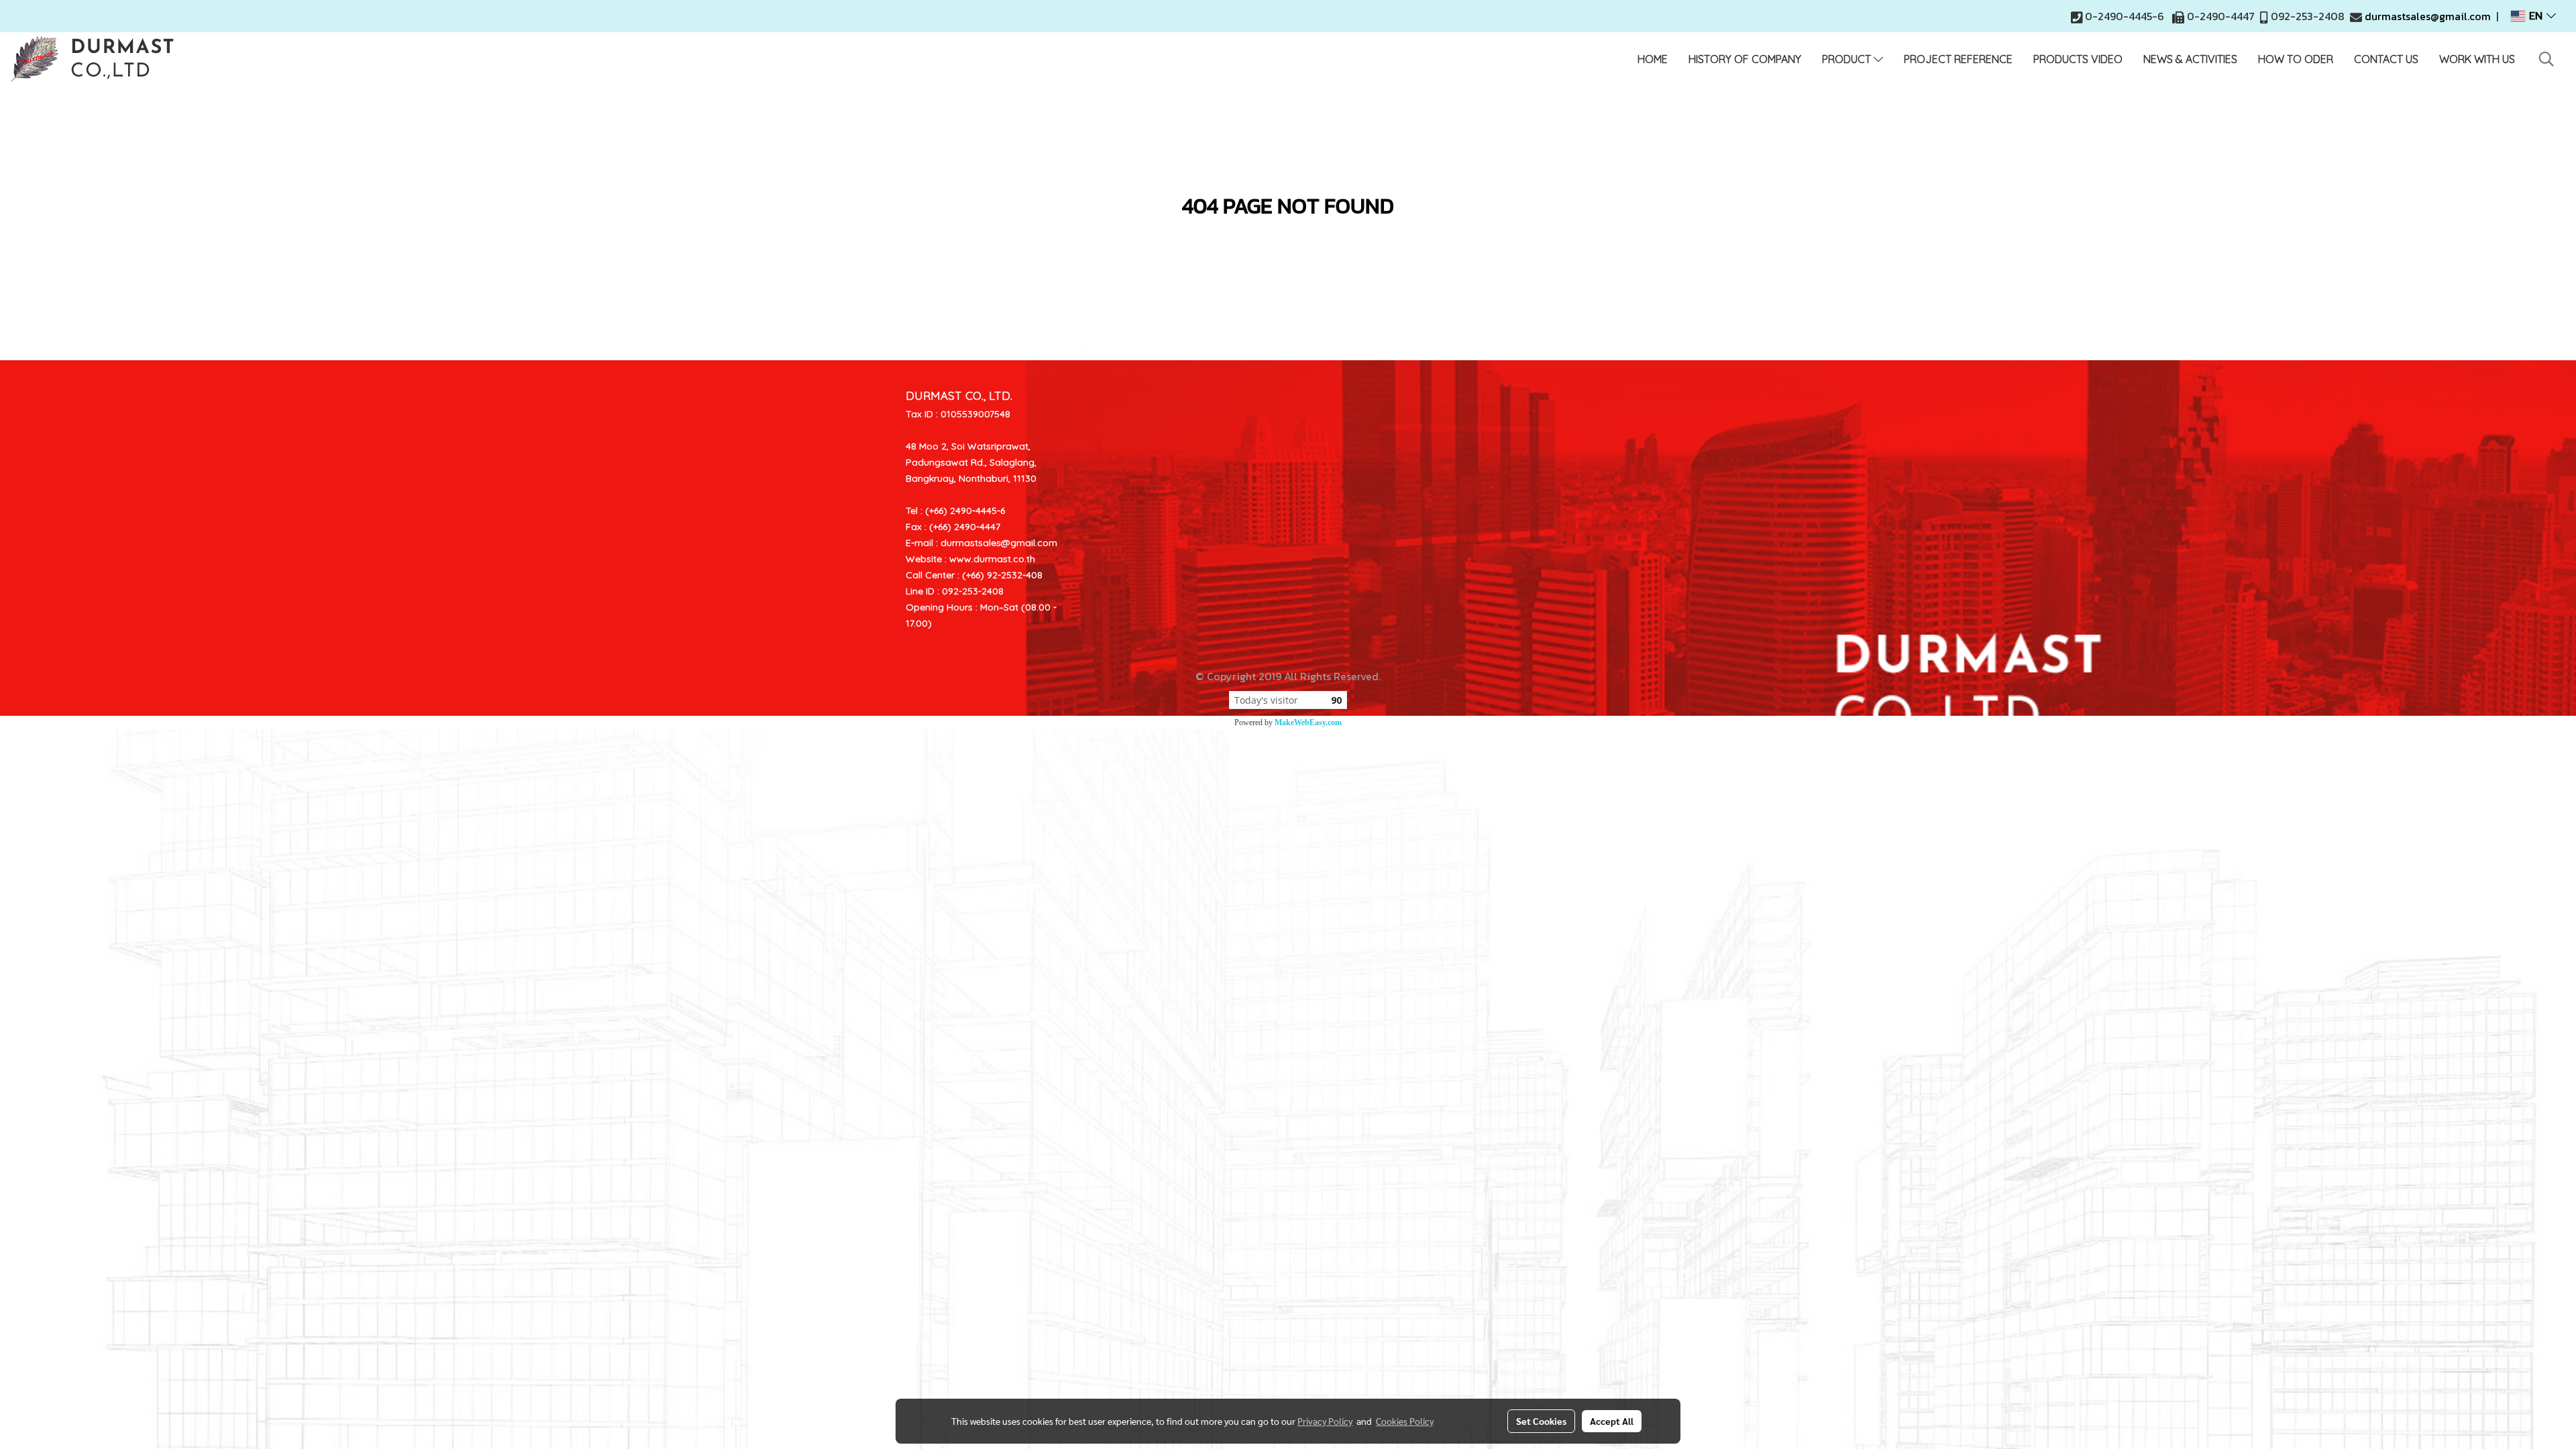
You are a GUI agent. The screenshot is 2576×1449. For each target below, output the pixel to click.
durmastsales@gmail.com (2428, 16)
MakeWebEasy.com (1308, 722)
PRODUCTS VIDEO (2078, 59)
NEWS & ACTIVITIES (2190, 59)
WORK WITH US (2477, 59)
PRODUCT (1848, 59)
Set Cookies (1541, 1421)
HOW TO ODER (2296, 59)
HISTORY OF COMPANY (1745, 59)
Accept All (1612, 1421)
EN (2536, 16)
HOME (1653, 59)
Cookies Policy (1405, 1421)
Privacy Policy (1325, 1421)
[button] (2546, 59)
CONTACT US (2386, 59)
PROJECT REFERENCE (1958, 59)
